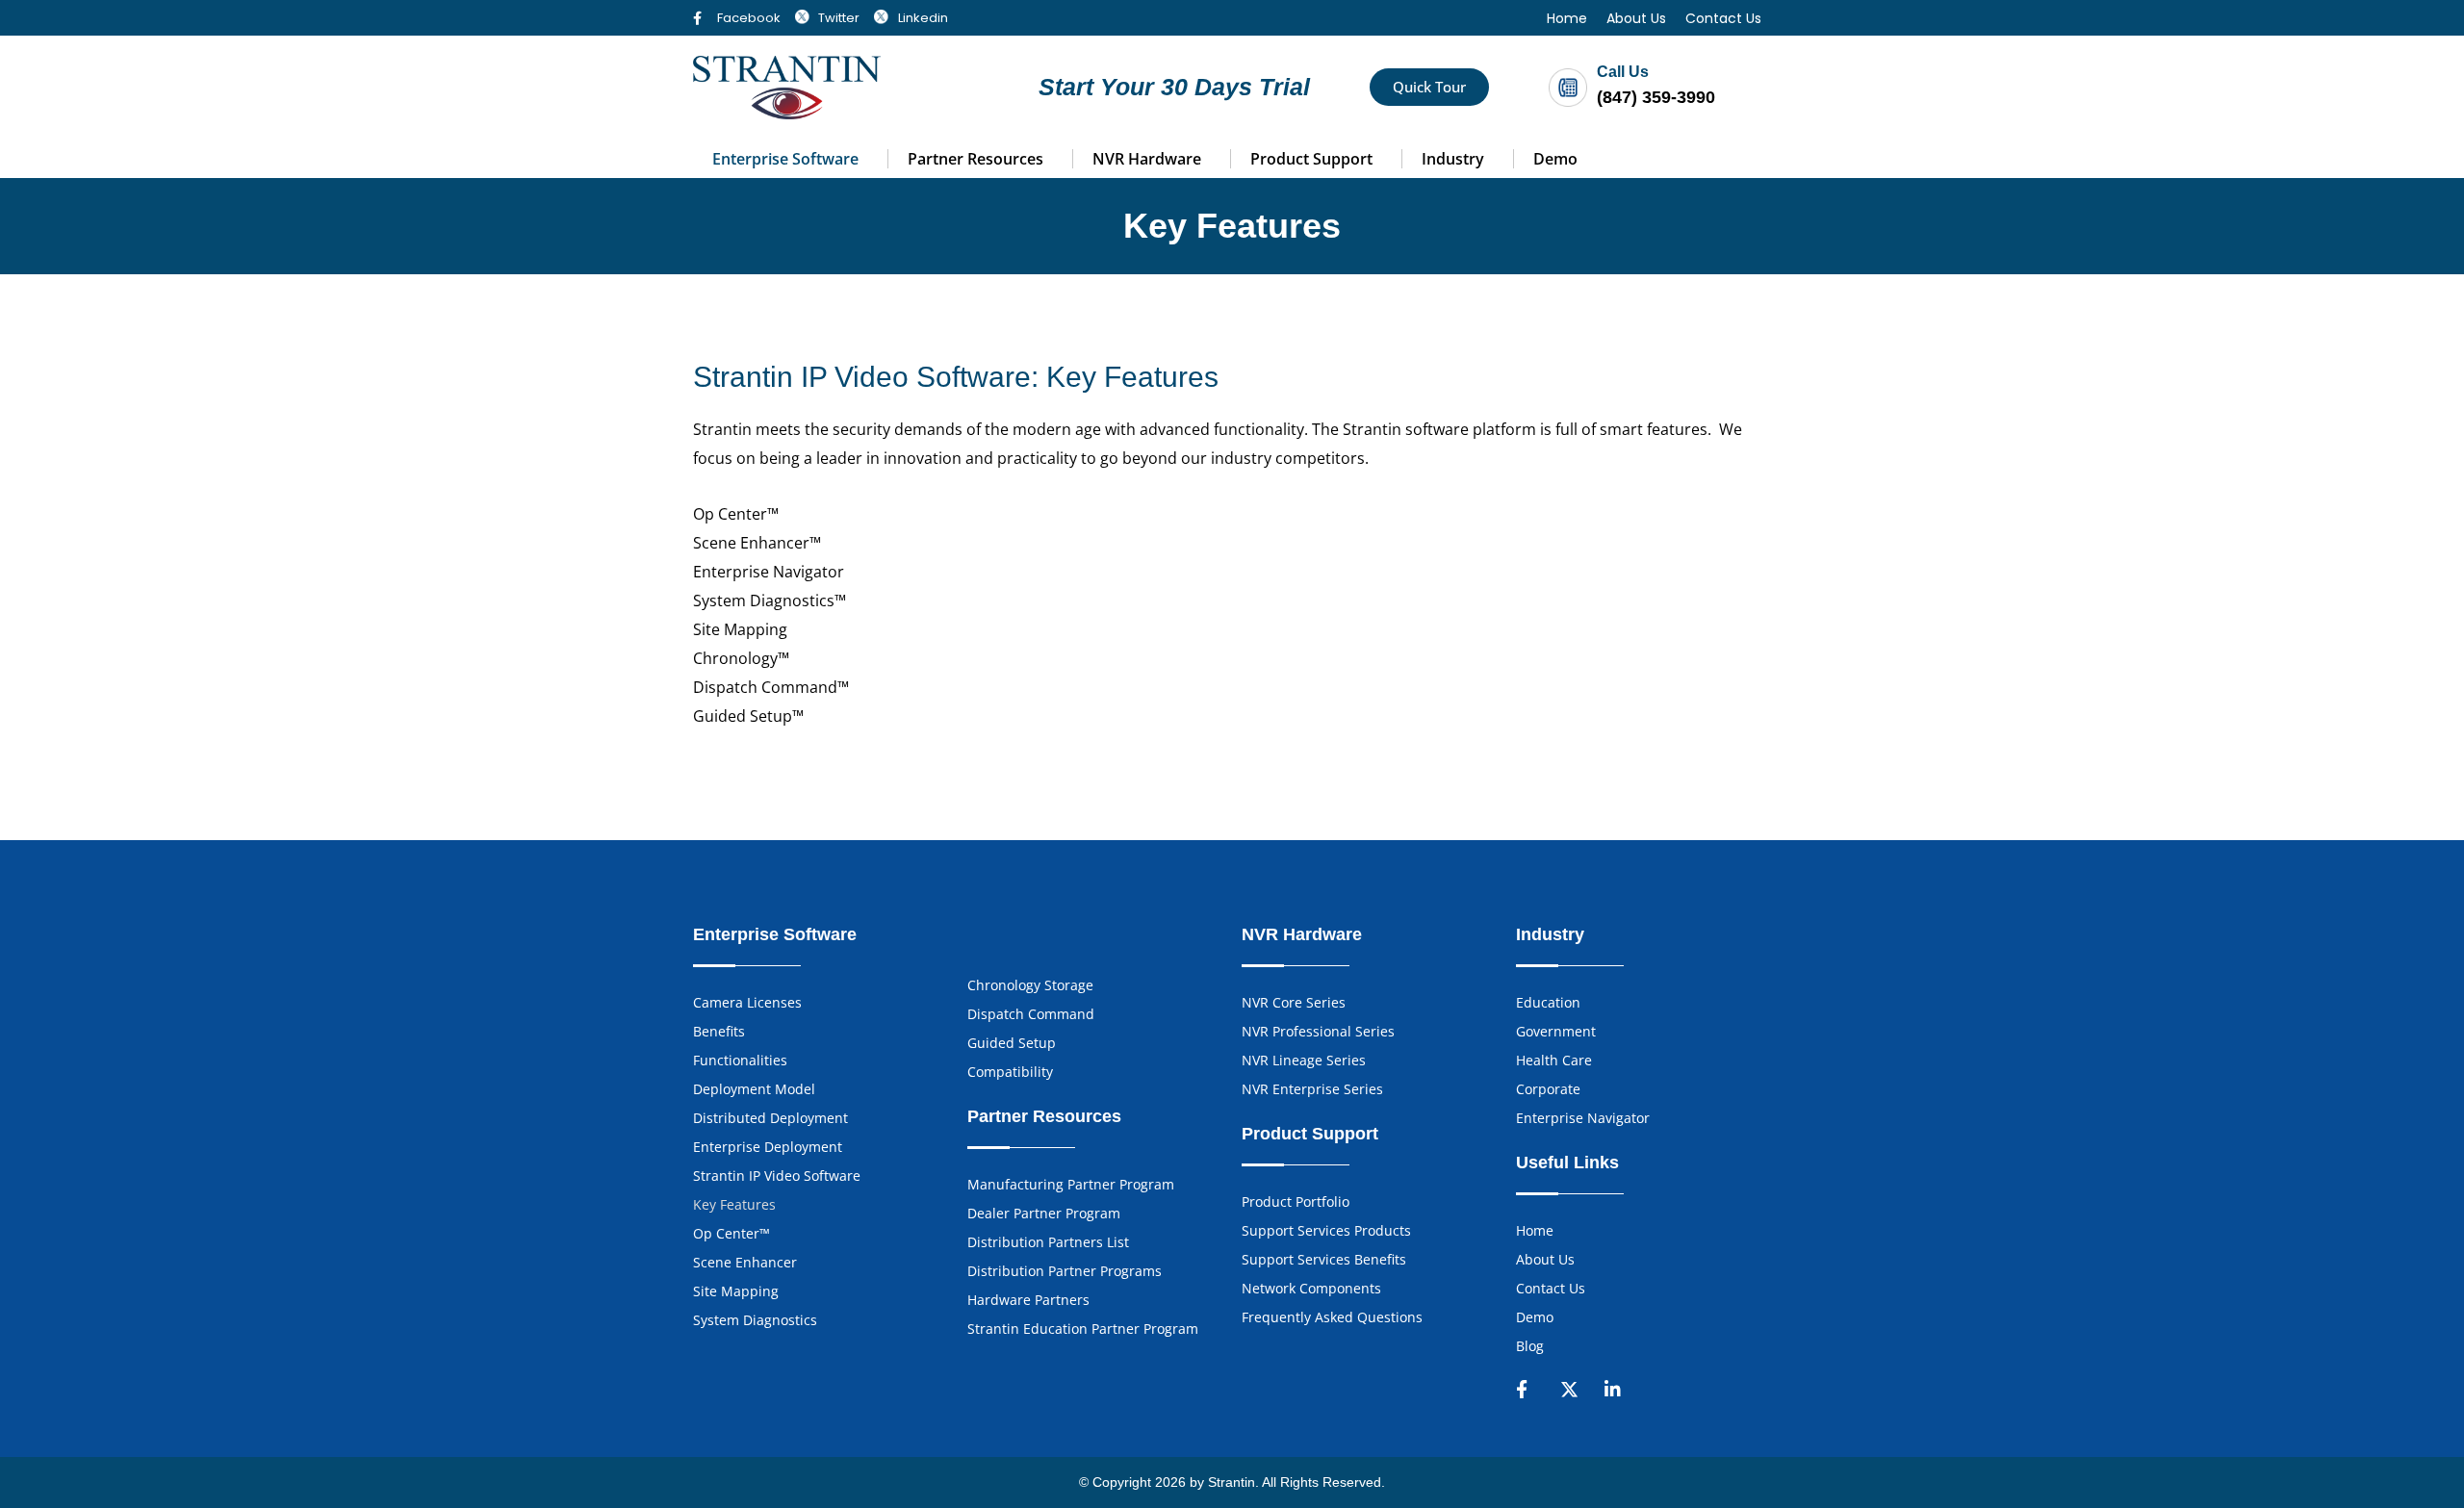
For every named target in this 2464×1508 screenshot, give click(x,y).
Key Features (734, 1204)
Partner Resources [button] (975, 159)
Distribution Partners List (1048, 1242)
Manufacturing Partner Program (1071, 1184)
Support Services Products (1326, 1230)
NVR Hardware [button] (1147, 159)
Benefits (719, 1031)
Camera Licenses (747, 1002)
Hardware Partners (1028, 1300)
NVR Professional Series (1318, 1031)
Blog (1530, 1346)
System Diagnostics (755, 1320)
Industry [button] (1453, 159)
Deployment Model (754, 1089)
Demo (1555, 159)
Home (1567, 18)
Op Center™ (736, 514)
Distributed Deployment (770, 1118)
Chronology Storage (1030, 985)
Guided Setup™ (748, 716)
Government (1556, 1031)
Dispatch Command (1031, 1014)
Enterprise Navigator (769, 572)
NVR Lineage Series (1304, 1060)
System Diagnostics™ (770, 601)
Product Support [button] (1311, 159)
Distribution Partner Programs (1065, 1271)
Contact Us (1723, 18)
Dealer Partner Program (1044, 1213)
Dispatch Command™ (771, 687)
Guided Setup (1012, 1043)
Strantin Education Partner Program (1083, 1329)
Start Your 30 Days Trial (1174, 87)
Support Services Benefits (1324, 1259)
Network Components (1311, 1288)
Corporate (1548, 1089)
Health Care (1554, 1060)
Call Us (1623, 72)
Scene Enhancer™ (757, 543)
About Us (1636, 18)
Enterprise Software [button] (785, 159)
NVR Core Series (1294, 1002)
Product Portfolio (1296, 1201)
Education (1548, 1002)
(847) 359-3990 (1656, 97)
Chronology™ (741, 658)
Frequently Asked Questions (1332, 1317)
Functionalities (740, 1060)
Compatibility (1010, 1072)
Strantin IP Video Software (777, 1176)
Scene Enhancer (745, 1262)
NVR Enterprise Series (1312, 1089)
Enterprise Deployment (768, 1147)
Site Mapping (740, 629)
